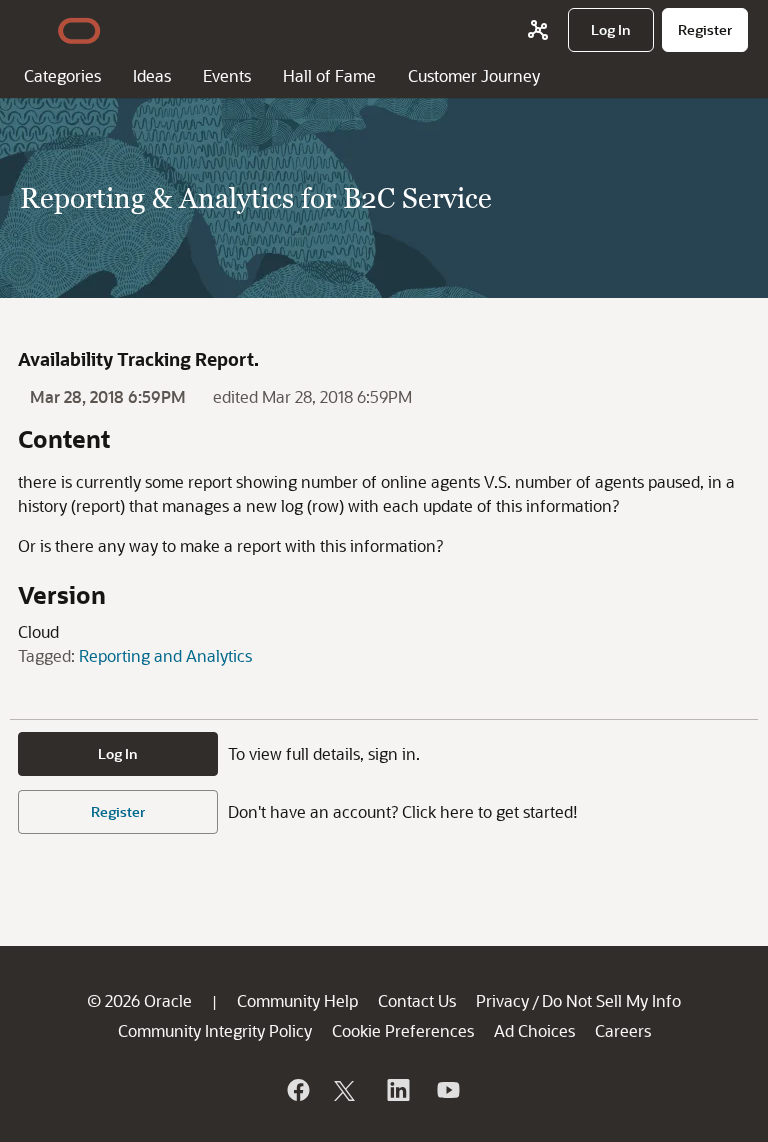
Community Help (297, 1000)
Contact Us (417, 1000)
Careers (623, 1030)
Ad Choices (534, 1030)
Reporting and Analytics (165, 655)
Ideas (152, 75)
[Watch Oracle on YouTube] (447, 1090)
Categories (62, 75)
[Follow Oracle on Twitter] (347, 1090)
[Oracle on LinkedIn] (397, 1090)
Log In (118, 753)
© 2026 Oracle (139, 1000)
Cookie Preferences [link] (403, 1030)
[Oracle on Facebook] (297, 1090)
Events (227, 75)
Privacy (502, 1000)
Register (118, 811)
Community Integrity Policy (215, 1030)
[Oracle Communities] (538, 30)
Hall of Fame (329, 75)
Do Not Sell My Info (611, 1000)
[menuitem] (611, 30)
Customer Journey (474, 75)
